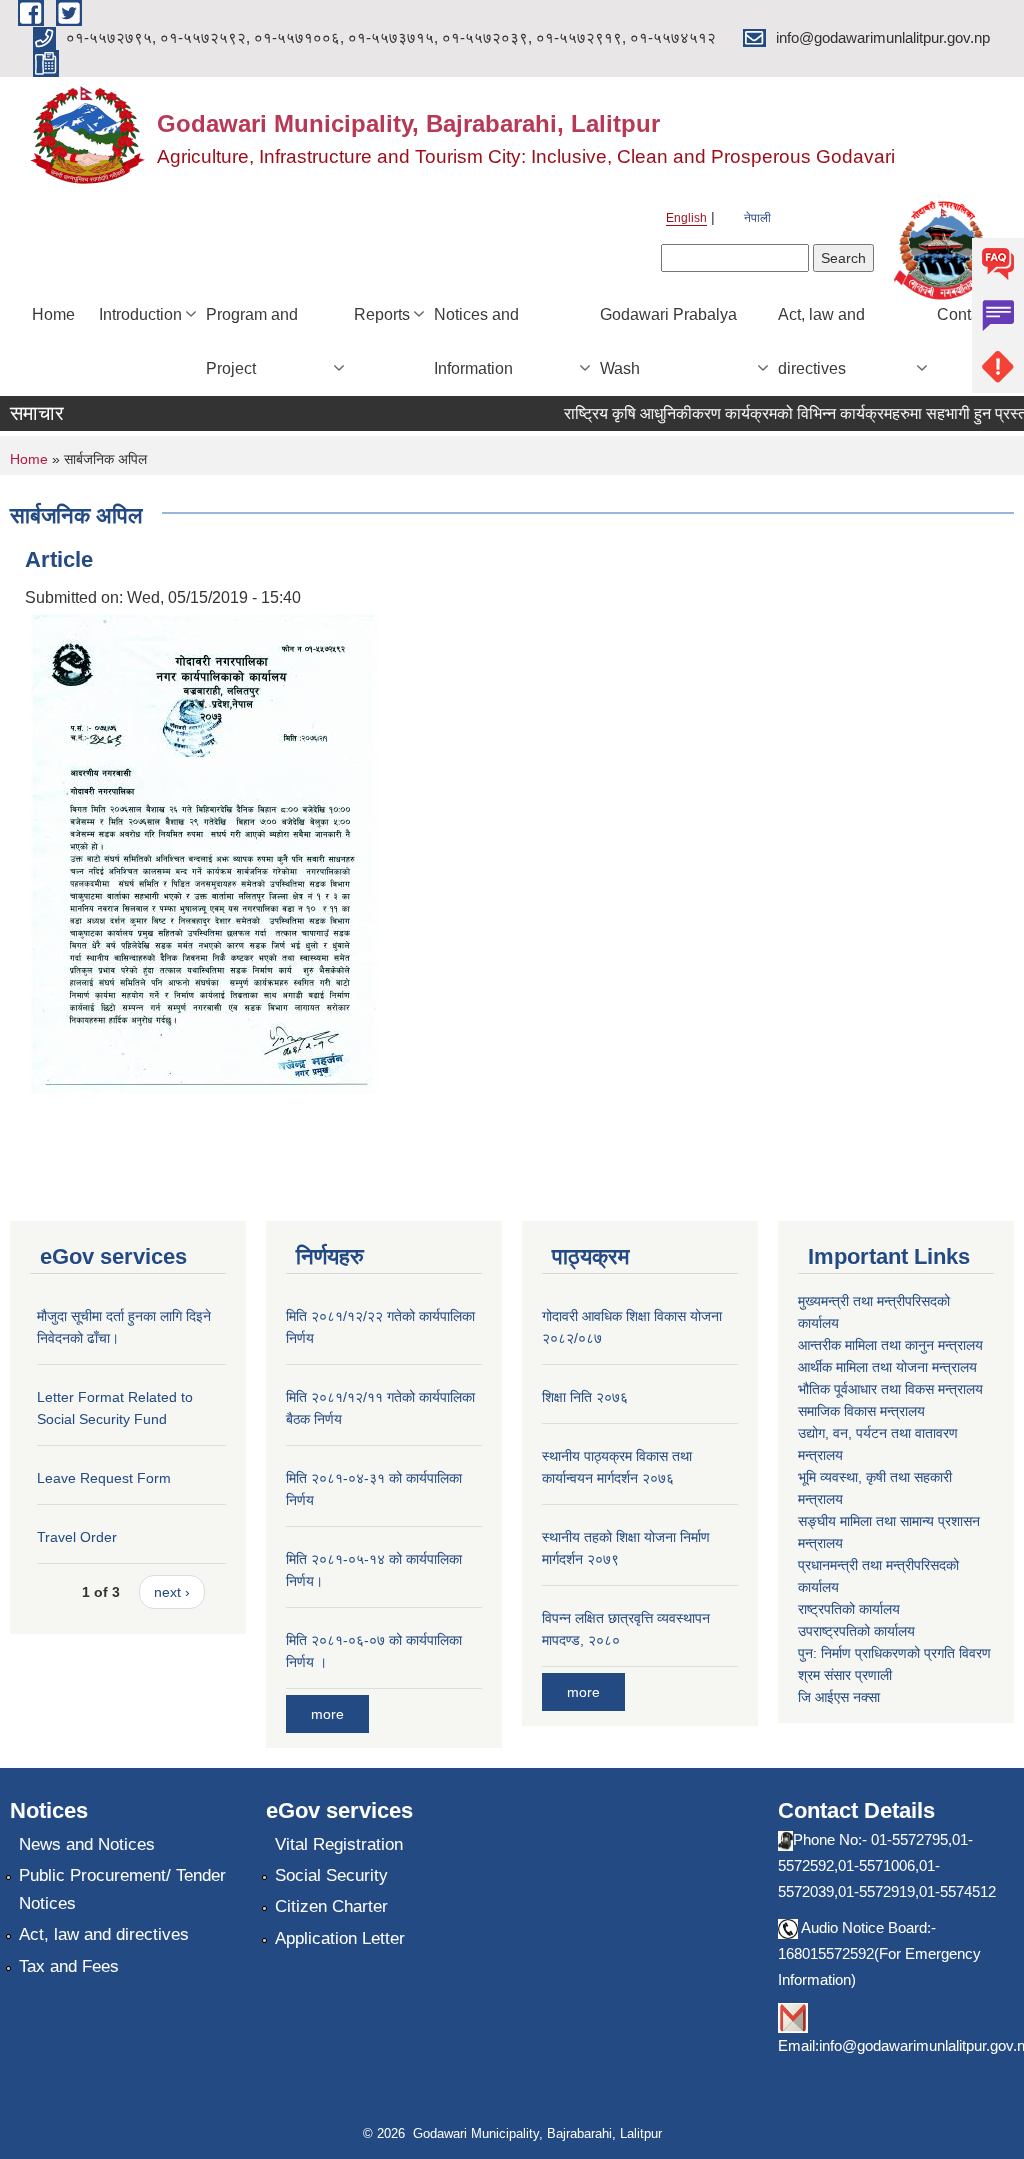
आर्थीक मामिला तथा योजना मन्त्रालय (887, 1367)
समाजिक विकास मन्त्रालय (861, 1411)
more (327, 1714)
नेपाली (757, 218)
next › (172, 1592)
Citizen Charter (331, 1906)
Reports (382, 314)
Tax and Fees (69, 1966)
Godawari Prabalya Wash (668, 341)
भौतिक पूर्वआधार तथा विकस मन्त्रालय (890, 1389)
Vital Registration (339, 1844)
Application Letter (340, 1938)
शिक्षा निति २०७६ (585, 1397)
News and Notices (87, 1844)
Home (53, 314)
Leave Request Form (104, 1478)
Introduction (140, 314)
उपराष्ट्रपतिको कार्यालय (856, 1631)
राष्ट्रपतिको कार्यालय (849, 1609)
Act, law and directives (821, 341)
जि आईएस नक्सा (839, 1697)
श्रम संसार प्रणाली (845, 1675)
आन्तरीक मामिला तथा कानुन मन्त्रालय (890, 1345)
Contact (964, 314)
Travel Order (77, 1537)
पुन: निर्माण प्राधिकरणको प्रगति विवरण (894, 1653)
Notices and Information (476, 341)
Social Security (331, 1875)
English (686, 218)
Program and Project (252, 341)
